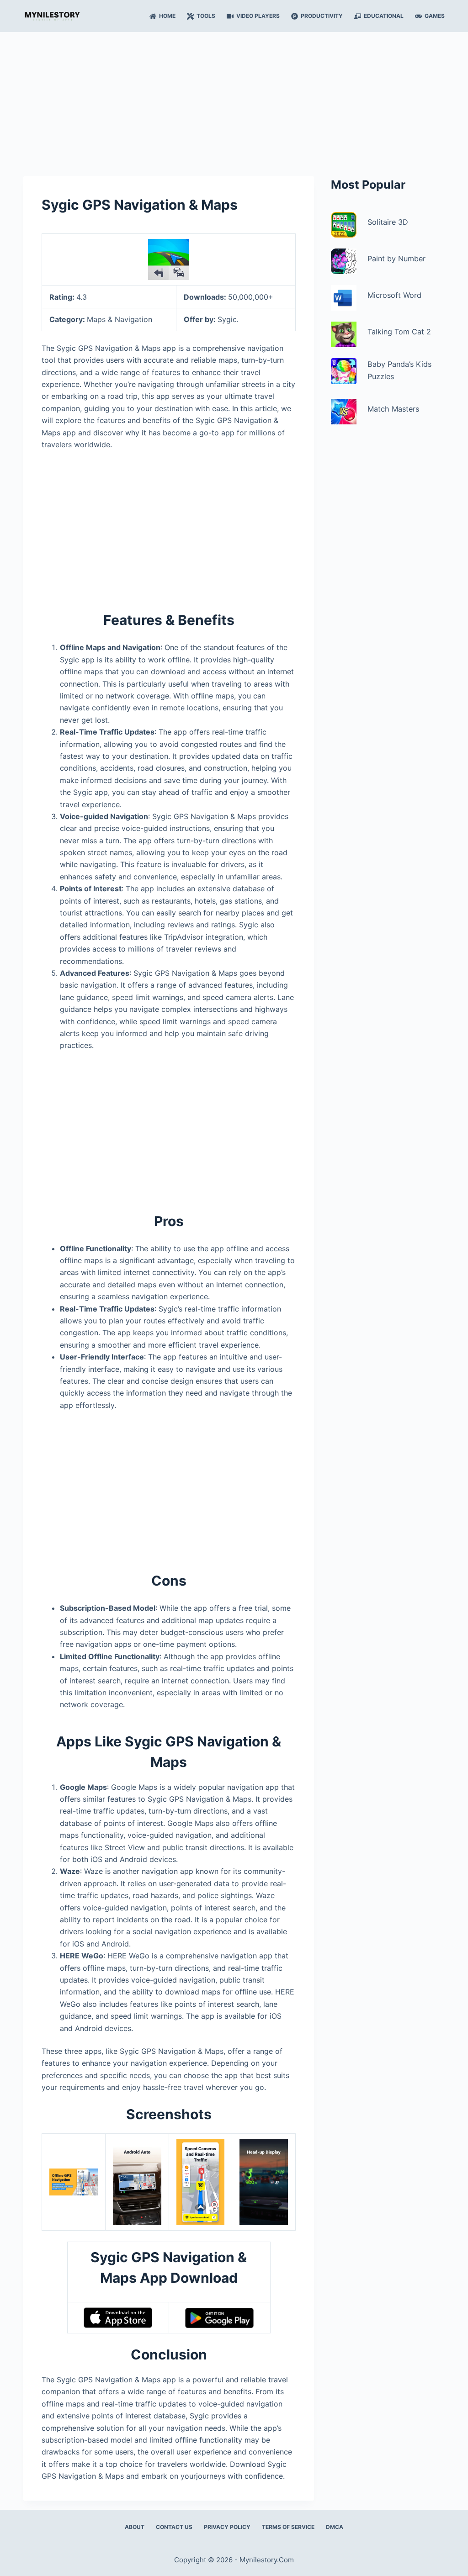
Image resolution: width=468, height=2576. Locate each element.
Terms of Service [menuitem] (288, 2527)
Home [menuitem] (167, 16)
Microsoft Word (394, 295)
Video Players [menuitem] (258, 16)
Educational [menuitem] (384, 16)
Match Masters (393, 409)
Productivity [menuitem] (322, 16)
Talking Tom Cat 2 (399, 332)
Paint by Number (396, 259)
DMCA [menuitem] (335, 2527)
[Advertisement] (234, 100)
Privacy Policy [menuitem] (227, 2527)
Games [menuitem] (435, 16)
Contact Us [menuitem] (174, 2527)
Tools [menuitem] (206, 16)
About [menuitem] (135, 2527)
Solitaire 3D (388, 222)
